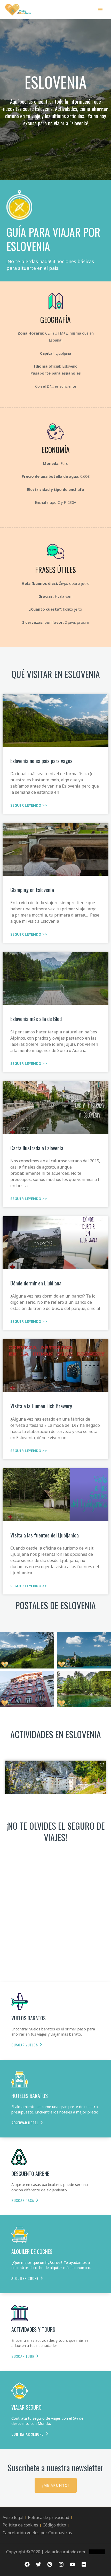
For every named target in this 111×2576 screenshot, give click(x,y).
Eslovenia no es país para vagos (41, 761)
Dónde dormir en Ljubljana (36, 1283)
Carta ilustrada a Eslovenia (37, 1148)
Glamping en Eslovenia (32, 890)
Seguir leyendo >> (29, 805)
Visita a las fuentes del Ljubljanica (45, 1535)
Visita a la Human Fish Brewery (41, 1406)
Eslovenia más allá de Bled (36, 1019)
